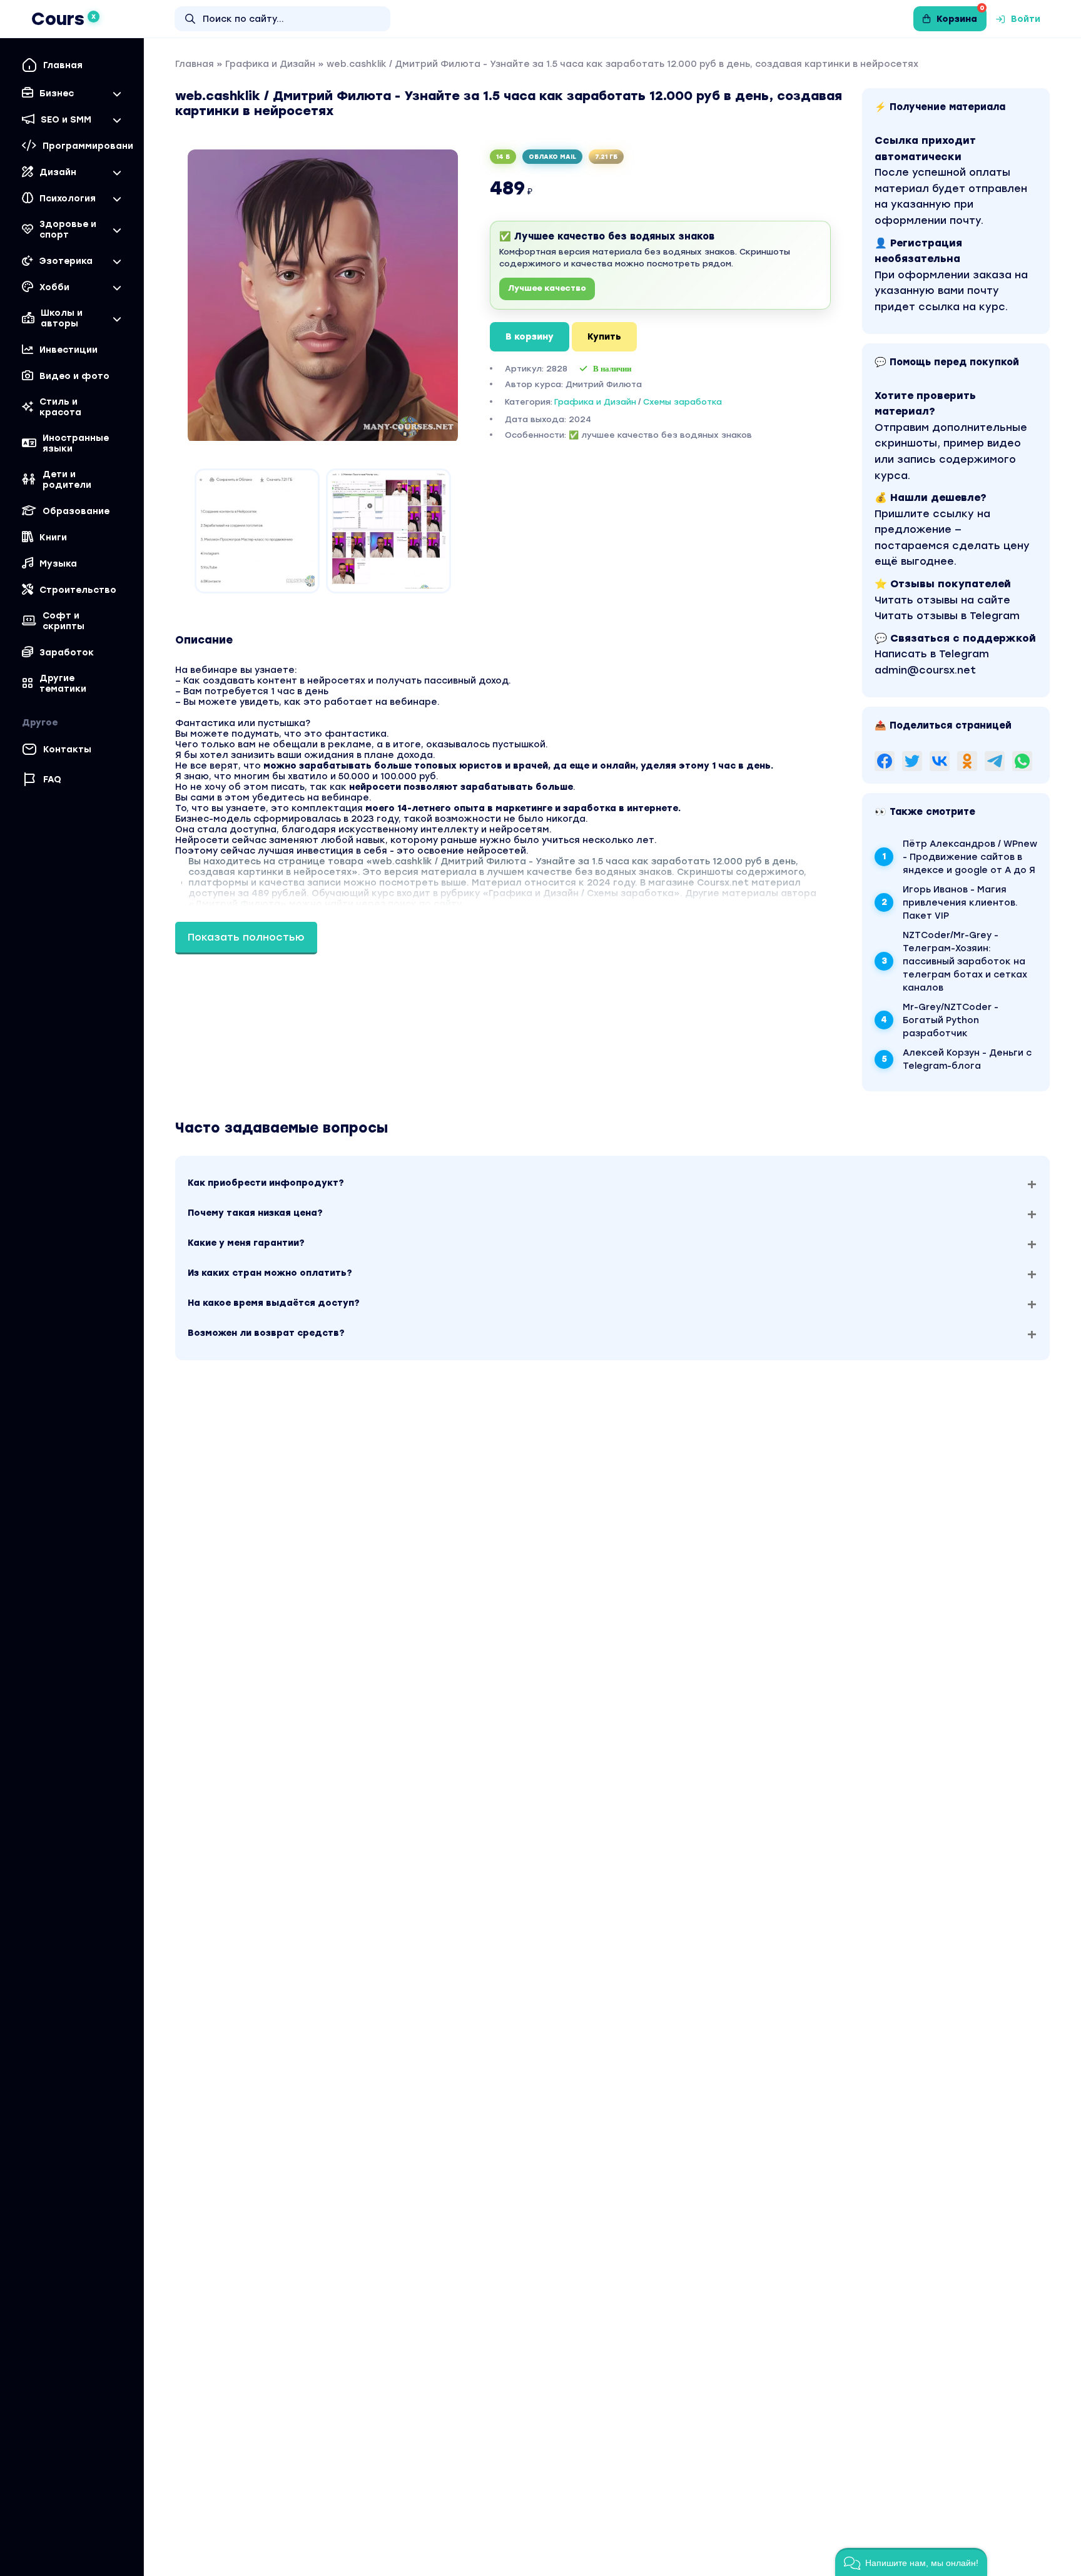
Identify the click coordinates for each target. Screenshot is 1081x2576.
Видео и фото (74, 376)
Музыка (58, 564)
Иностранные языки (76, 443)
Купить (604, 337)
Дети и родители (67, 480)
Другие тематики (63, 684)
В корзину (530, 337)
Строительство (78, 590)
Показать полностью (246, 937)
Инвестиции (69, 350)
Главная (63, 65)
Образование (76, 511)
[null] (885, 761)
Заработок (67, 653)
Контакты (67, 750)
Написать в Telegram (932, 654)
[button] (911, 2562)
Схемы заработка (683, 402)
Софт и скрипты (63, 621)
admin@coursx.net (925, 670)
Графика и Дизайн (270, 64)
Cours (63, 19)
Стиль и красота (60, 407)
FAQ (52, 780)
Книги (53, 538)
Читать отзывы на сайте (942, 600)
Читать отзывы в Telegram (947, 616)
